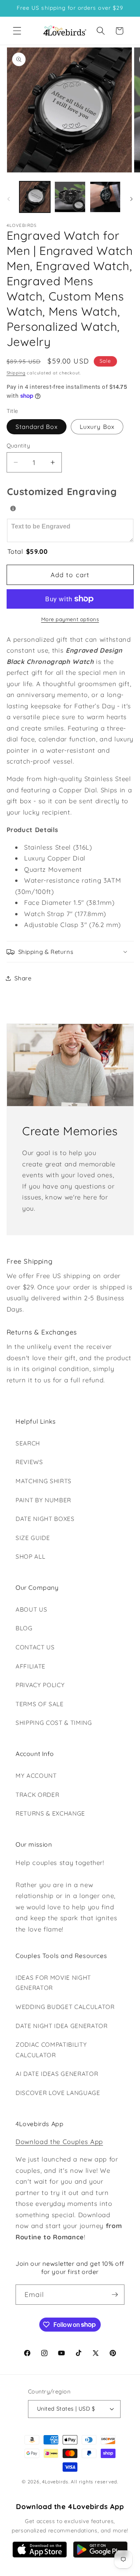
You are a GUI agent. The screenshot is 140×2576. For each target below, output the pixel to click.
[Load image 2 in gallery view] (70, 197)
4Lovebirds (55, 2482)
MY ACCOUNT (36, 1776)
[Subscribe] (115, 2295)
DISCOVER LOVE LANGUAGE (58, 2093)
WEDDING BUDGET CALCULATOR (65, 2007)
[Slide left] (9, 199)
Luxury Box (97, 427)
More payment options (70, 619)
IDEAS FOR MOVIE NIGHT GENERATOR (53, 1983)
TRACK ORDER (37, 1795)
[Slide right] (131, 199)
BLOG (24, 1628)
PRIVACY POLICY (40, 1685)
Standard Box (37, 427)
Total (28, 551)
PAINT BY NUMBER (43, 1500)
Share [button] (23, 978)
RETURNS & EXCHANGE (50, 1813)
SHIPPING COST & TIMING (54, 1723)
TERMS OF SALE (40, 1704)
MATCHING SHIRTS (44, 1481)
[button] (17, 31)
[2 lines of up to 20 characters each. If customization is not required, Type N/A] (13, 508)
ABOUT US (31, 1609)
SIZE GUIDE (33, 1538)
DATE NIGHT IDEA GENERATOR (62, 2026)
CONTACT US (35, 1647)
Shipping (16, 373)
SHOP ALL (30, 1557)
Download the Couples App (59, 2141)
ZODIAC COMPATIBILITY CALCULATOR (51, 2050)
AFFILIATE (31, 1666)
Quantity (18, 446)
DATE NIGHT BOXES (45, 1519)
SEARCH (28, 1443)
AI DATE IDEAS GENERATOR (57, 2074)
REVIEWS (29, 1462)
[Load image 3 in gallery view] (105, 197)
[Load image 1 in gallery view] (35, 197)
